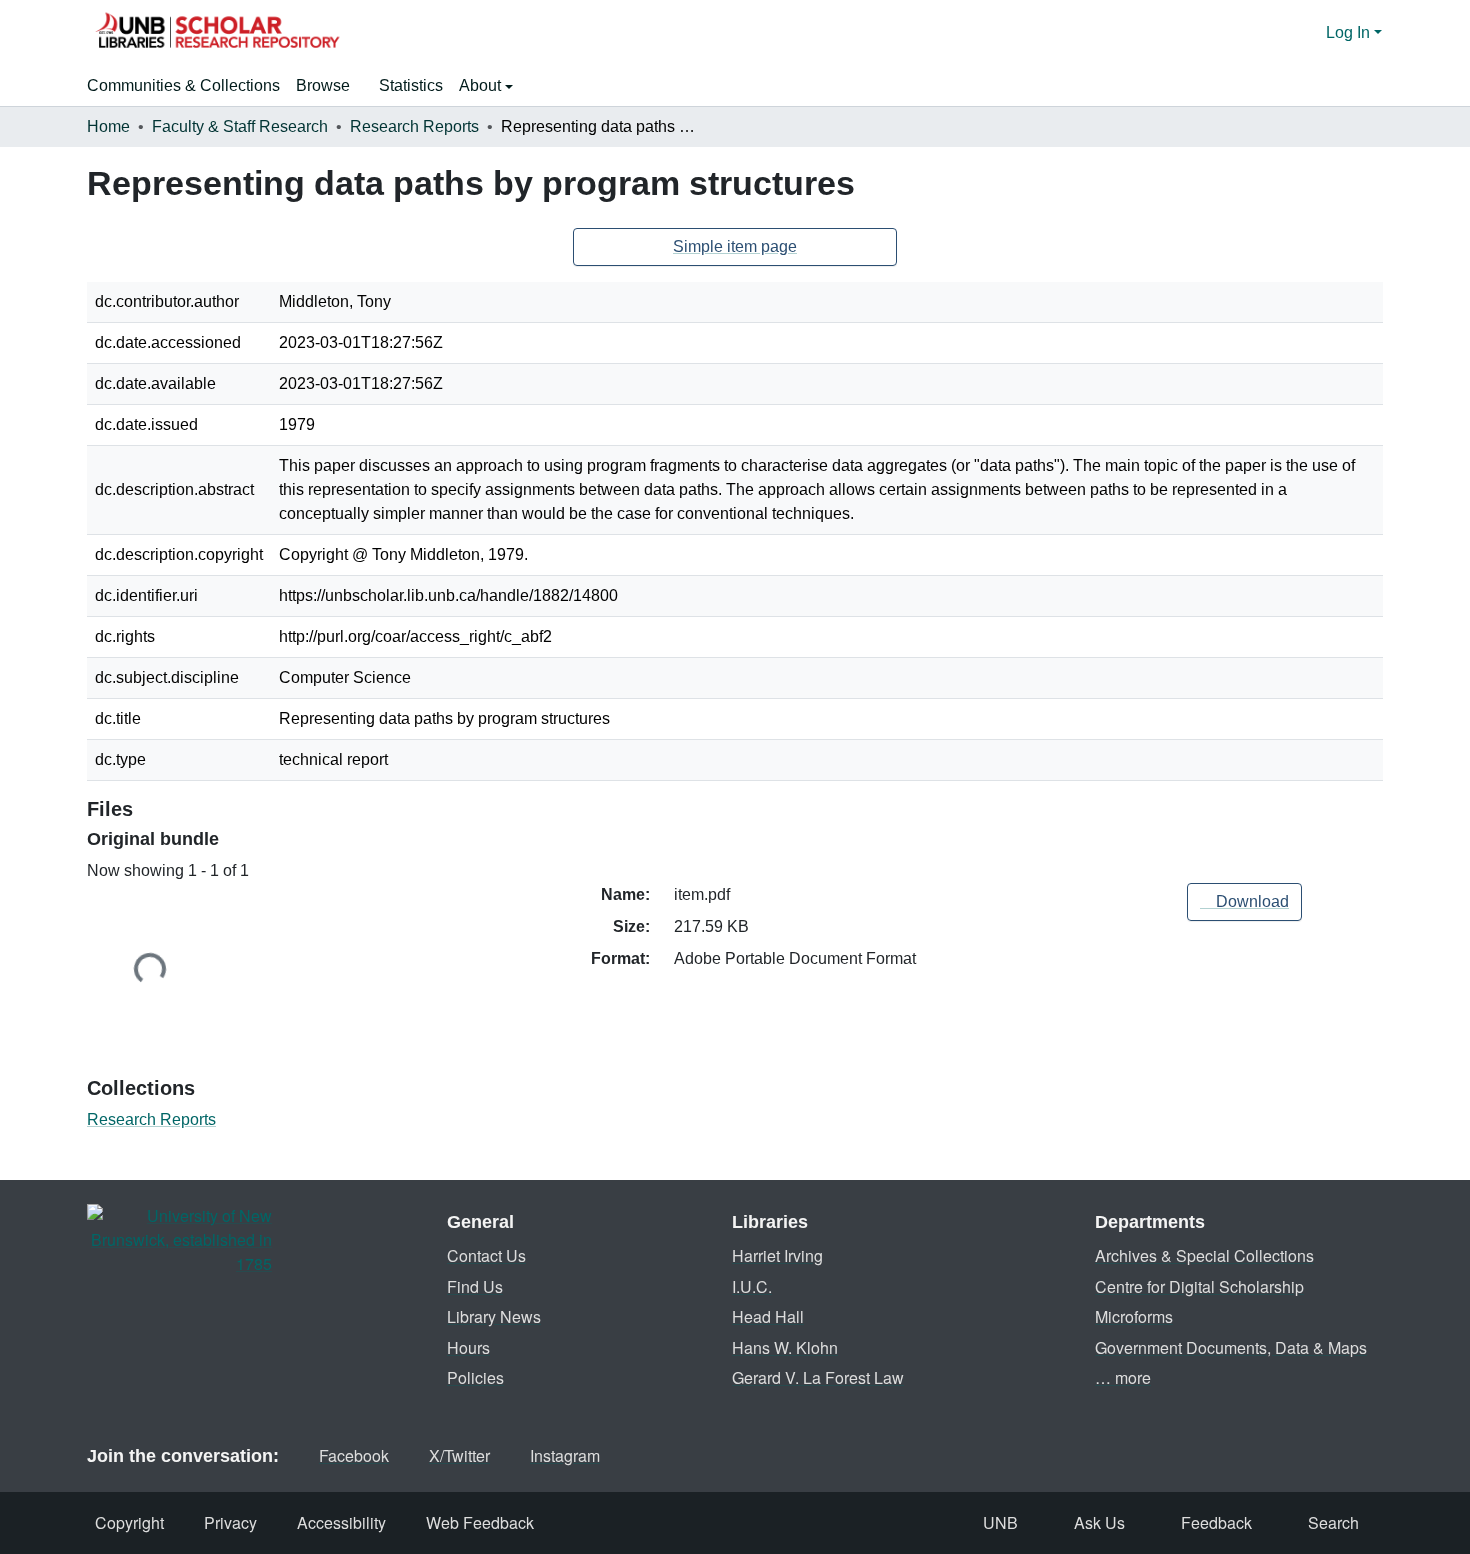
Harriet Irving (777, 1255)
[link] (1244, 902)
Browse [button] (323, 85)
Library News (494, 1316)
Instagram (565, 1455)
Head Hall (768, 1316)
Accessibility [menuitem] (341, 1522)
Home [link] (108, 126)
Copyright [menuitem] (129, 1522)
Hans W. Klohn (785, 1347)
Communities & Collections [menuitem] (183, 85)
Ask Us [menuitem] (1099, 1522)
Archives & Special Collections (1204, 1255)
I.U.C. (752, 1286)
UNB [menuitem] (1000, 1522)
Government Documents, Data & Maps (1231, 1347)
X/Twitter (459, 1455)
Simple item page (735, 246)
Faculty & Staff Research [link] (240, 126)
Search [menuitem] (1333, 1522)
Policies (475, 1377)
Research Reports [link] (414, 126)
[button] (217, 33)
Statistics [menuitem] (411, 85)
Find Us (475, 1286)
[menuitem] (329, 86)
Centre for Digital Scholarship (1199, 1286)
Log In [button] (1350, 32)
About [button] (482, 85)
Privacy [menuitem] (230, 1522)
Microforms (1134, 1316)
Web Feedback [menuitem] (480, 1522)
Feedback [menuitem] (1216, 1522)
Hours (468, 1347)
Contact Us (486, 1255)
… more (1123, 1377)
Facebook (354, 1455)
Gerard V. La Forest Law (818, 1377)
